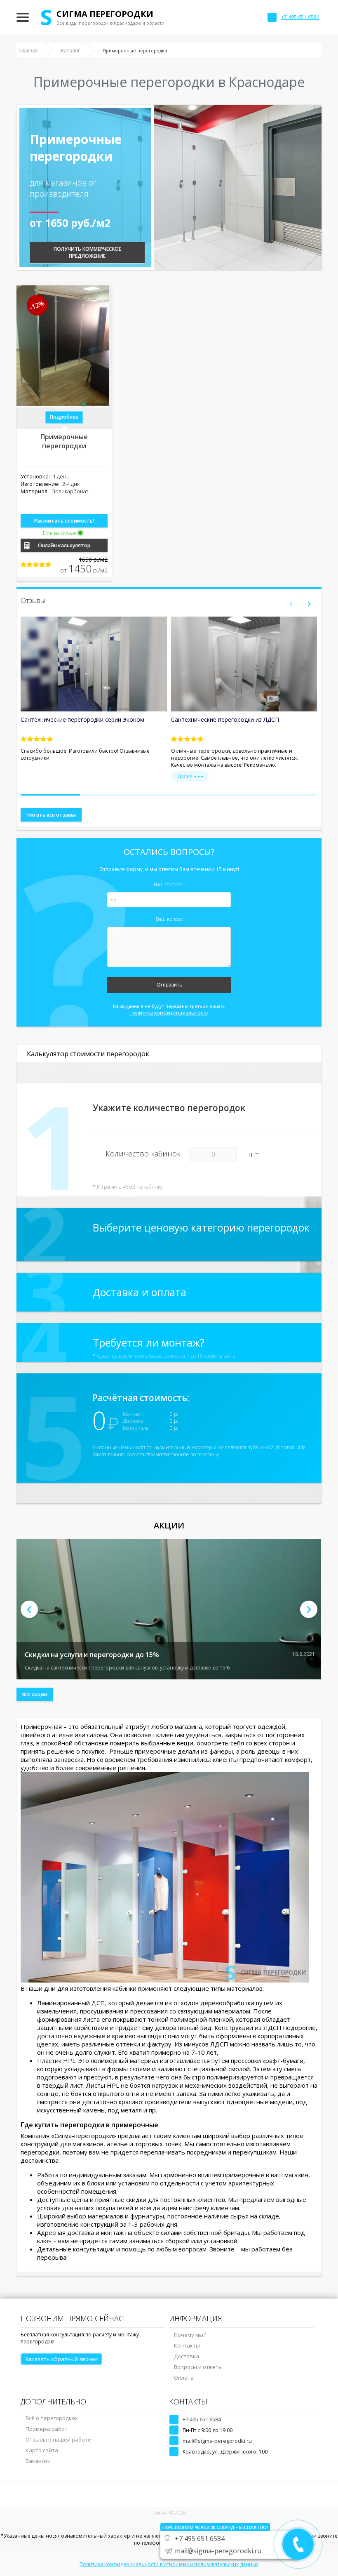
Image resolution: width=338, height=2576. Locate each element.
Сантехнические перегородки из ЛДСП (225, 719)
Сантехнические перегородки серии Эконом (82, 719)
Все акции (35, 1694)
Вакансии (38, 2461)
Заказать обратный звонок (61, 2359)
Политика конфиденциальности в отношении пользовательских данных (169, 2564)
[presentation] (291, 603)
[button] (50, 795)
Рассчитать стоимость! (64, 521)
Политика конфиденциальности (169, 1013)
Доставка (187, 2356)
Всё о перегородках (52, 2418)
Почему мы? (190, 2335)
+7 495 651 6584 (202, 2419)
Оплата (184, 2378)
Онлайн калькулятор (64, 545)
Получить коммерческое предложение (87, 252)
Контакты (187, 2345)
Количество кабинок (143, 1154)
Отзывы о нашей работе (58, 2439)
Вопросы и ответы (198, 2367)
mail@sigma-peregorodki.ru (217, 2441)
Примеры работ (47, 2429)
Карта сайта (42, 2450)
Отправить (169, 985)
